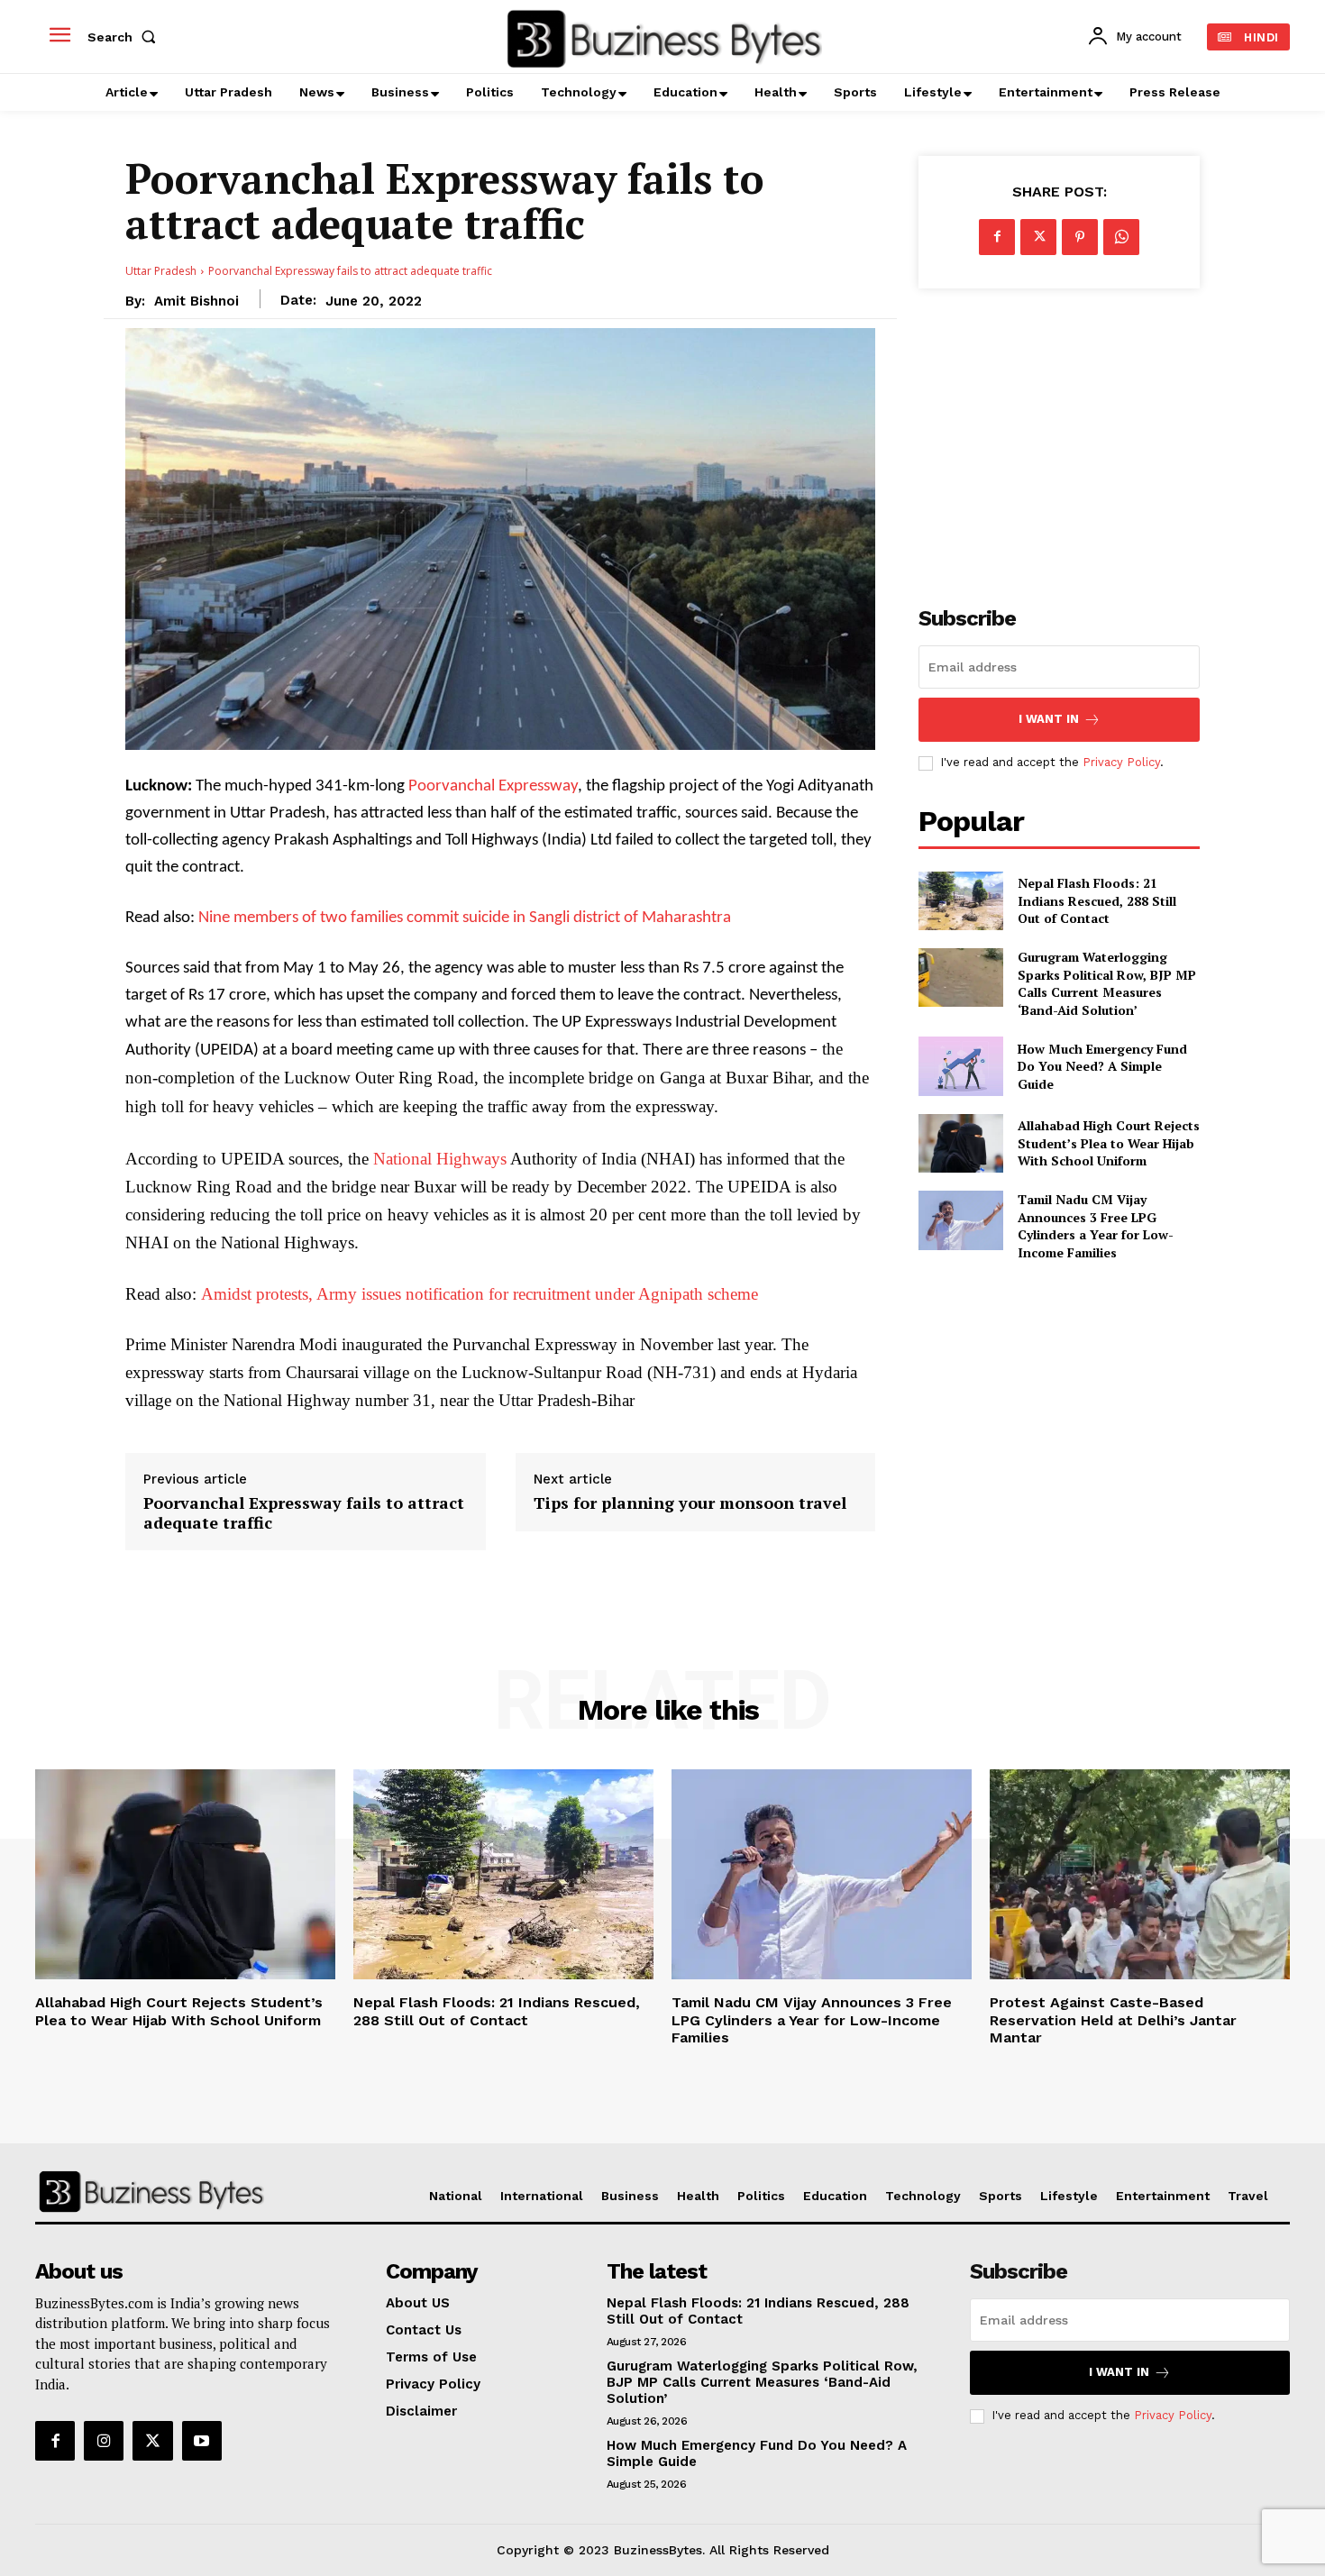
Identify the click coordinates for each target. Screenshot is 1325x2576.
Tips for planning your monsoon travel (690, 1503)
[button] (125, 37)
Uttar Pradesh (161, 271)
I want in (1049, 719)
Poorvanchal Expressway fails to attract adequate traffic (304, 1513)
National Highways (442, 1159)
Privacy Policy (1121, 762)
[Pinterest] (1080, 237)
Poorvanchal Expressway (493, 786)
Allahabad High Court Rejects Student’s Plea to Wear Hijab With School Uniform (1109, 1143)
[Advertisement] (1059, 437)
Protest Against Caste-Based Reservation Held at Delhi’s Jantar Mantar (1113, 2019)
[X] (1038, 237)
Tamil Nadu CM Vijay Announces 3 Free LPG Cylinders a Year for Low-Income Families (1096, 1226)
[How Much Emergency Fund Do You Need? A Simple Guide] (960, 1066)
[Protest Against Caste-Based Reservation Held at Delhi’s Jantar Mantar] (1140, 1874)
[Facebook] (997, 237)
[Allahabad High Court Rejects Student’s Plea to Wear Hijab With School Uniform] (960, 1143)
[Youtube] (202, 2441)
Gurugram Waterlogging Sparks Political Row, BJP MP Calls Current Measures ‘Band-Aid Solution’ (1107, 983)
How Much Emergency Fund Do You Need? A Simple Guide (1102, 1066)
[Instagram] (104, 2441)
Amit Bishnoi (196, 301)
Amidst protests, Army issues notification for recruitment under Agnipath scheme (477, 1294)
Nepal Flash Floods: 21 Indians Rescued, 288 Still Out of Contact (1097, 900)
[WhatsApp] (1121, 237)
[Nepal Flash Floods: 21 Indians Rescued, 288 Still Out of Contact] (960, 901)
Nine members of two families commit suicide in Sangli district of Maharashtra (465, 918)
